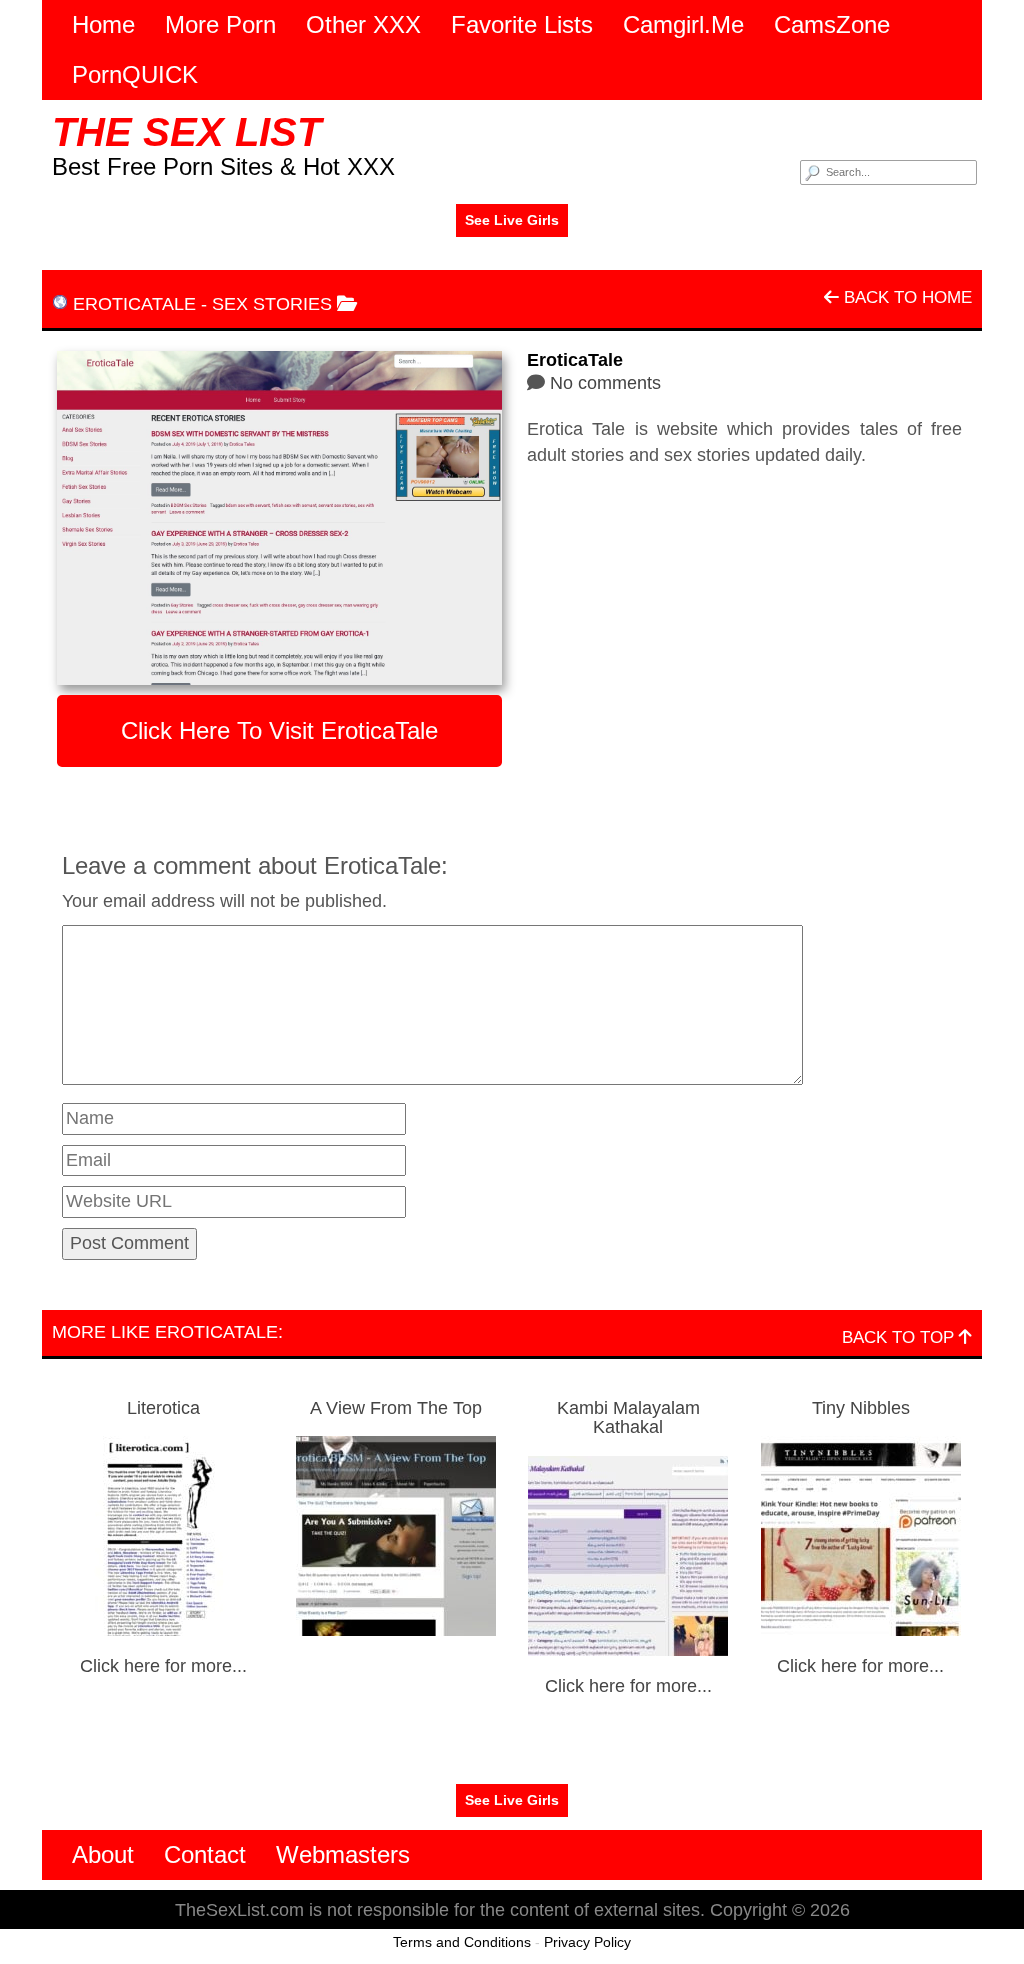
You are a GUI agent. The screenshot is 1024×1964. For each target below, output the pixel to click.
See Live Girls (512, 220)
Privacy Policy (587, 1942)
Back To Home (905, 297)
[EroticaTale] (279, 518)
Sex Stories (272, 304)
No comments (605, 383)
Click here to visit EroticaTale (279, 730)
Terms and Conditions (462, 1942)
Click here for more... (163, 1666)
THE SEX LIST (186, 132)
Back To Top (900, 1337)
